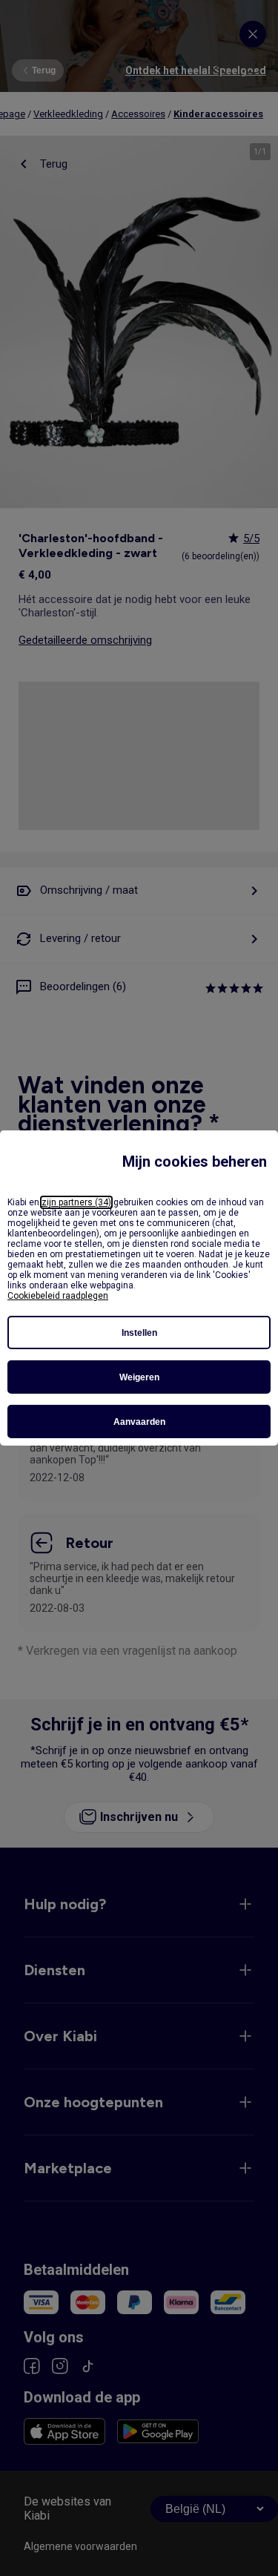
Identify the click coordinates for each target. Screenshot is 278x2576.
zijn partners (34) (76, 1202)
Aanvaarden (139, 1422)
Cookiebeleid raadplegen (58, 1296)
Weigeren (139, 1377)
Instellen (139, 1333)
